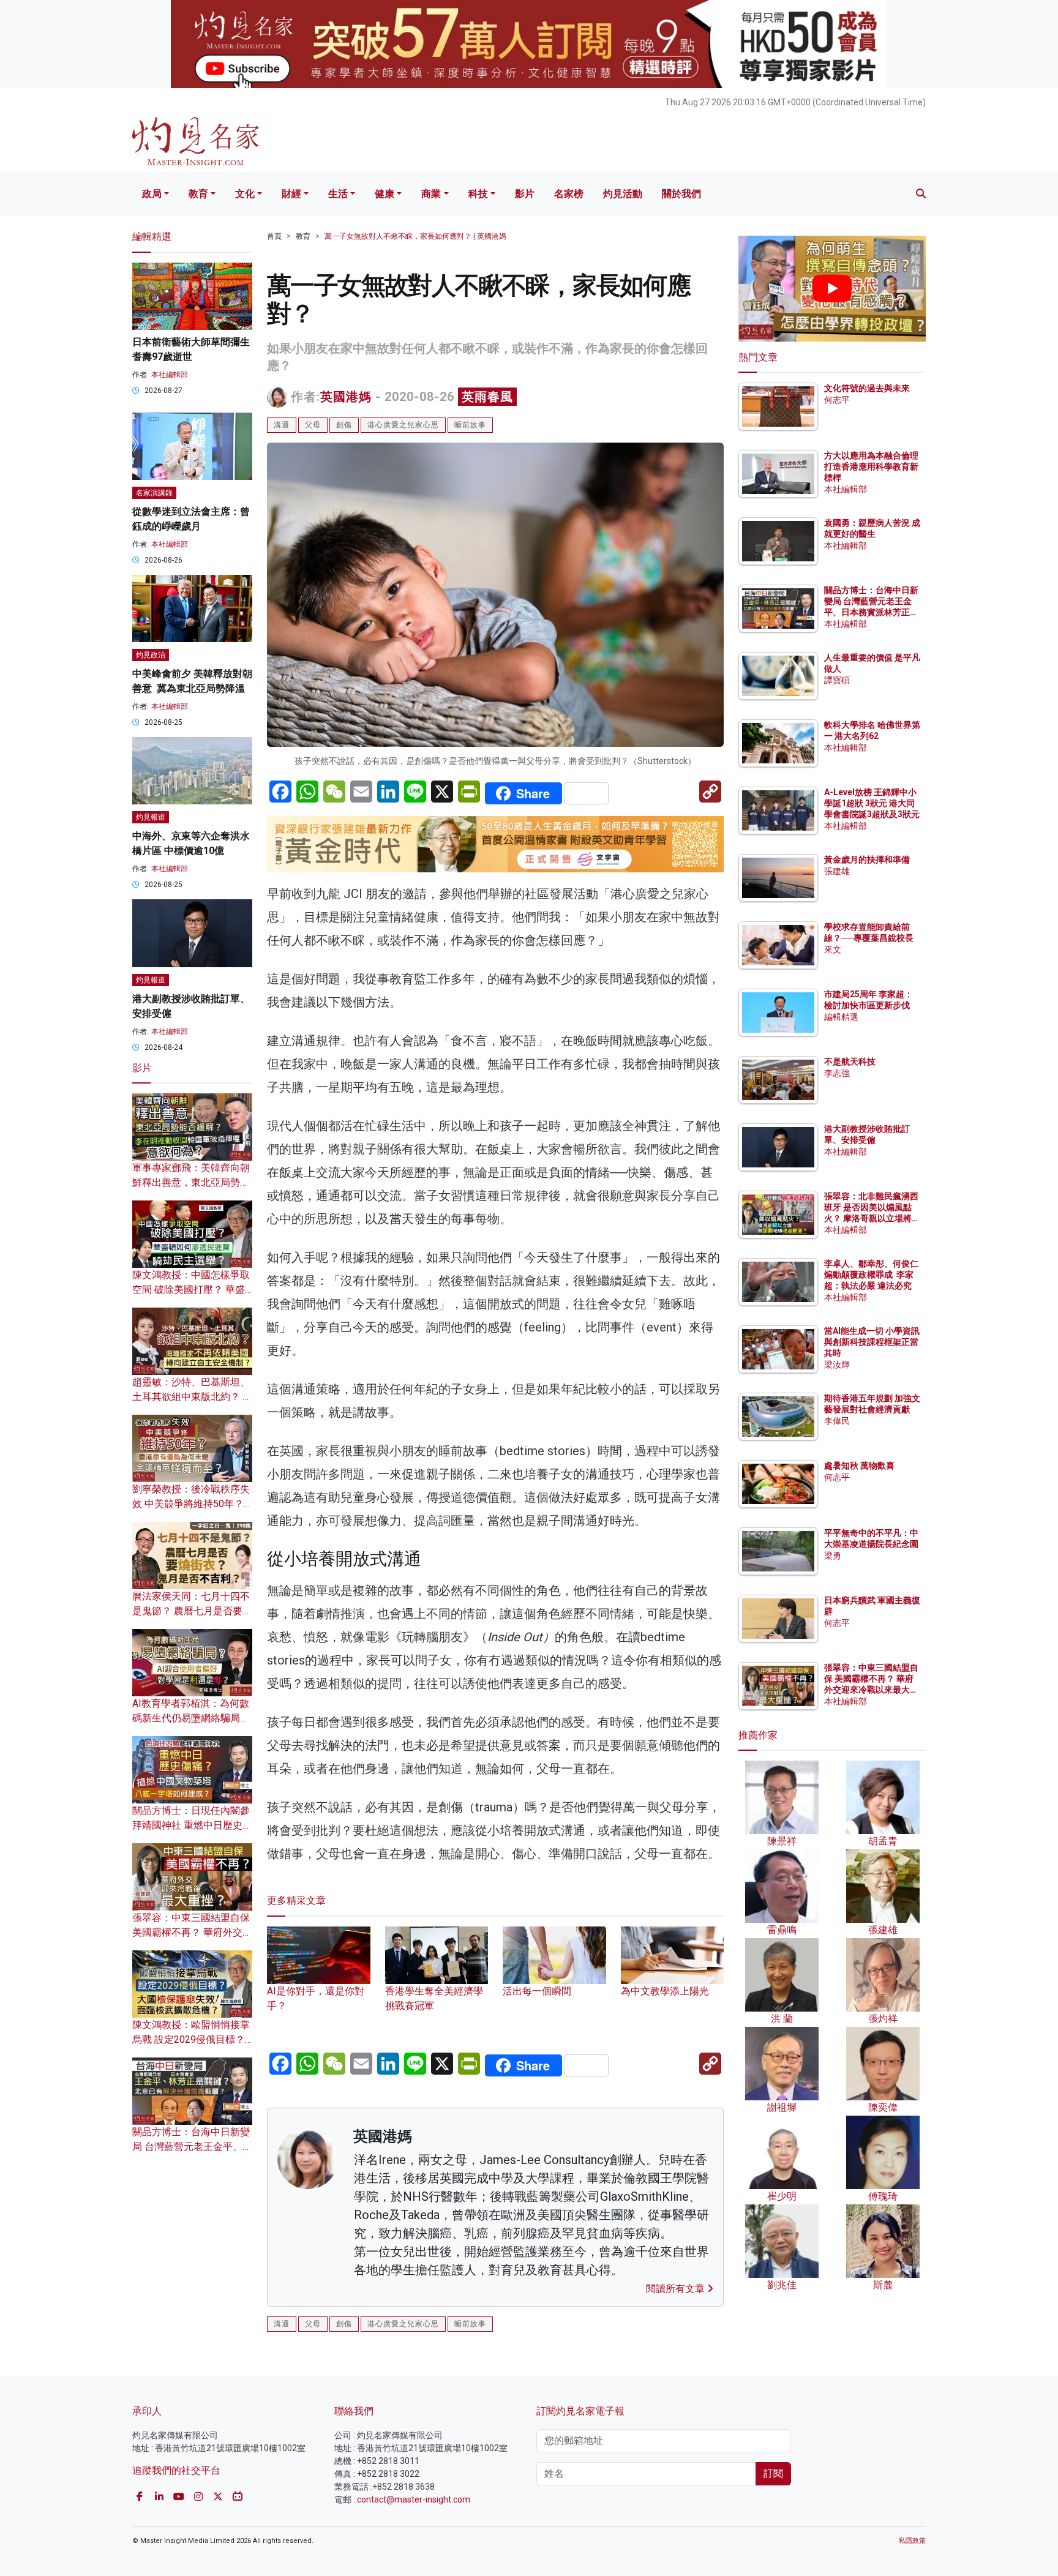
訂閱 (773, 2473)
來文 (833, 949)
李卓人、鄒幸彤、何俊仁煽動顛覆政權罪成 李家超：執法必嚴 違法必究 (871, 1275)
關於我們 (681, 194)
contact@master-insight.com (414, 2499)
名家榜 (569, 194)
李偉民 (837, 1421)
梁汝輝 (837, 1365)
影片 (525, 194)
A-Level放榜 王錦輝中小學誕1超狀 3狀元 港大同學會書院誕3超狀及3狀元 (872, 803)
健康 (385, 194)
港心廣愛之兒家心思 (403, 425)
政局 (152, 194)
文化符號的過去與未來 (867, 388)
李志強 (837, 1073)
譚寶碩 (837, 680)
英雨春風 (487, 397)
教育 (198, 194)
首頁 (274, 236)
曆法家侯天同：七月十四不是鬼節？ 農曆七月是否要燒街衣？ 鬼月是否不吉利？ (192, 1611)
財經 (291, 194)
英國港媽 (346, 397)
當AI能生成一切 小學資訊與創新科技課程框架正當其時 (872, 1342)
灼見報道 (151, 817)
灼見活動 (623, 194)
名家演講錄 (154, 493)
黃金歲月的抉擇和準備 (867, 859)
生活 (338, 194)
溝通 (282, 425)
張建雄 (837, 871)
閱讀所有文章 (677, 2289)
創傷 (344, 425)
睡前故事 (470, 425)
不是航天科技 (850, 1061)
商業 (431, 194)
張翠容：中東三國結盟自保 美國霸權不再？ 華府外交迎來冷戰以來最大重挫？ (192, 1932)
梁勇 (833, 1556)
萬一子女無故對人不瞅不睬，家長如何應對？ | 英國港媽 (415, 236)
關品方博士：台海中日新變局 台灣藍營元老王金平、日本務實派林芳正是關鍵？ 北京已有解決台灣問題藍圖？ (872, 612)
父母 (313, 425)
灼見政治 (151, 655)
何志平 (837, 400)
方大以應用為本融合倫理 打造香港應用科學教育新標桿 (872, 466)
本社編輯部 (170, 375)
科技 (478, 194)
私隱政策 (912, 2541)
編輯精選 (841, 1017)
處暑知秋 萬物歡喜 (859, 1466)
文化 (245, 194)
